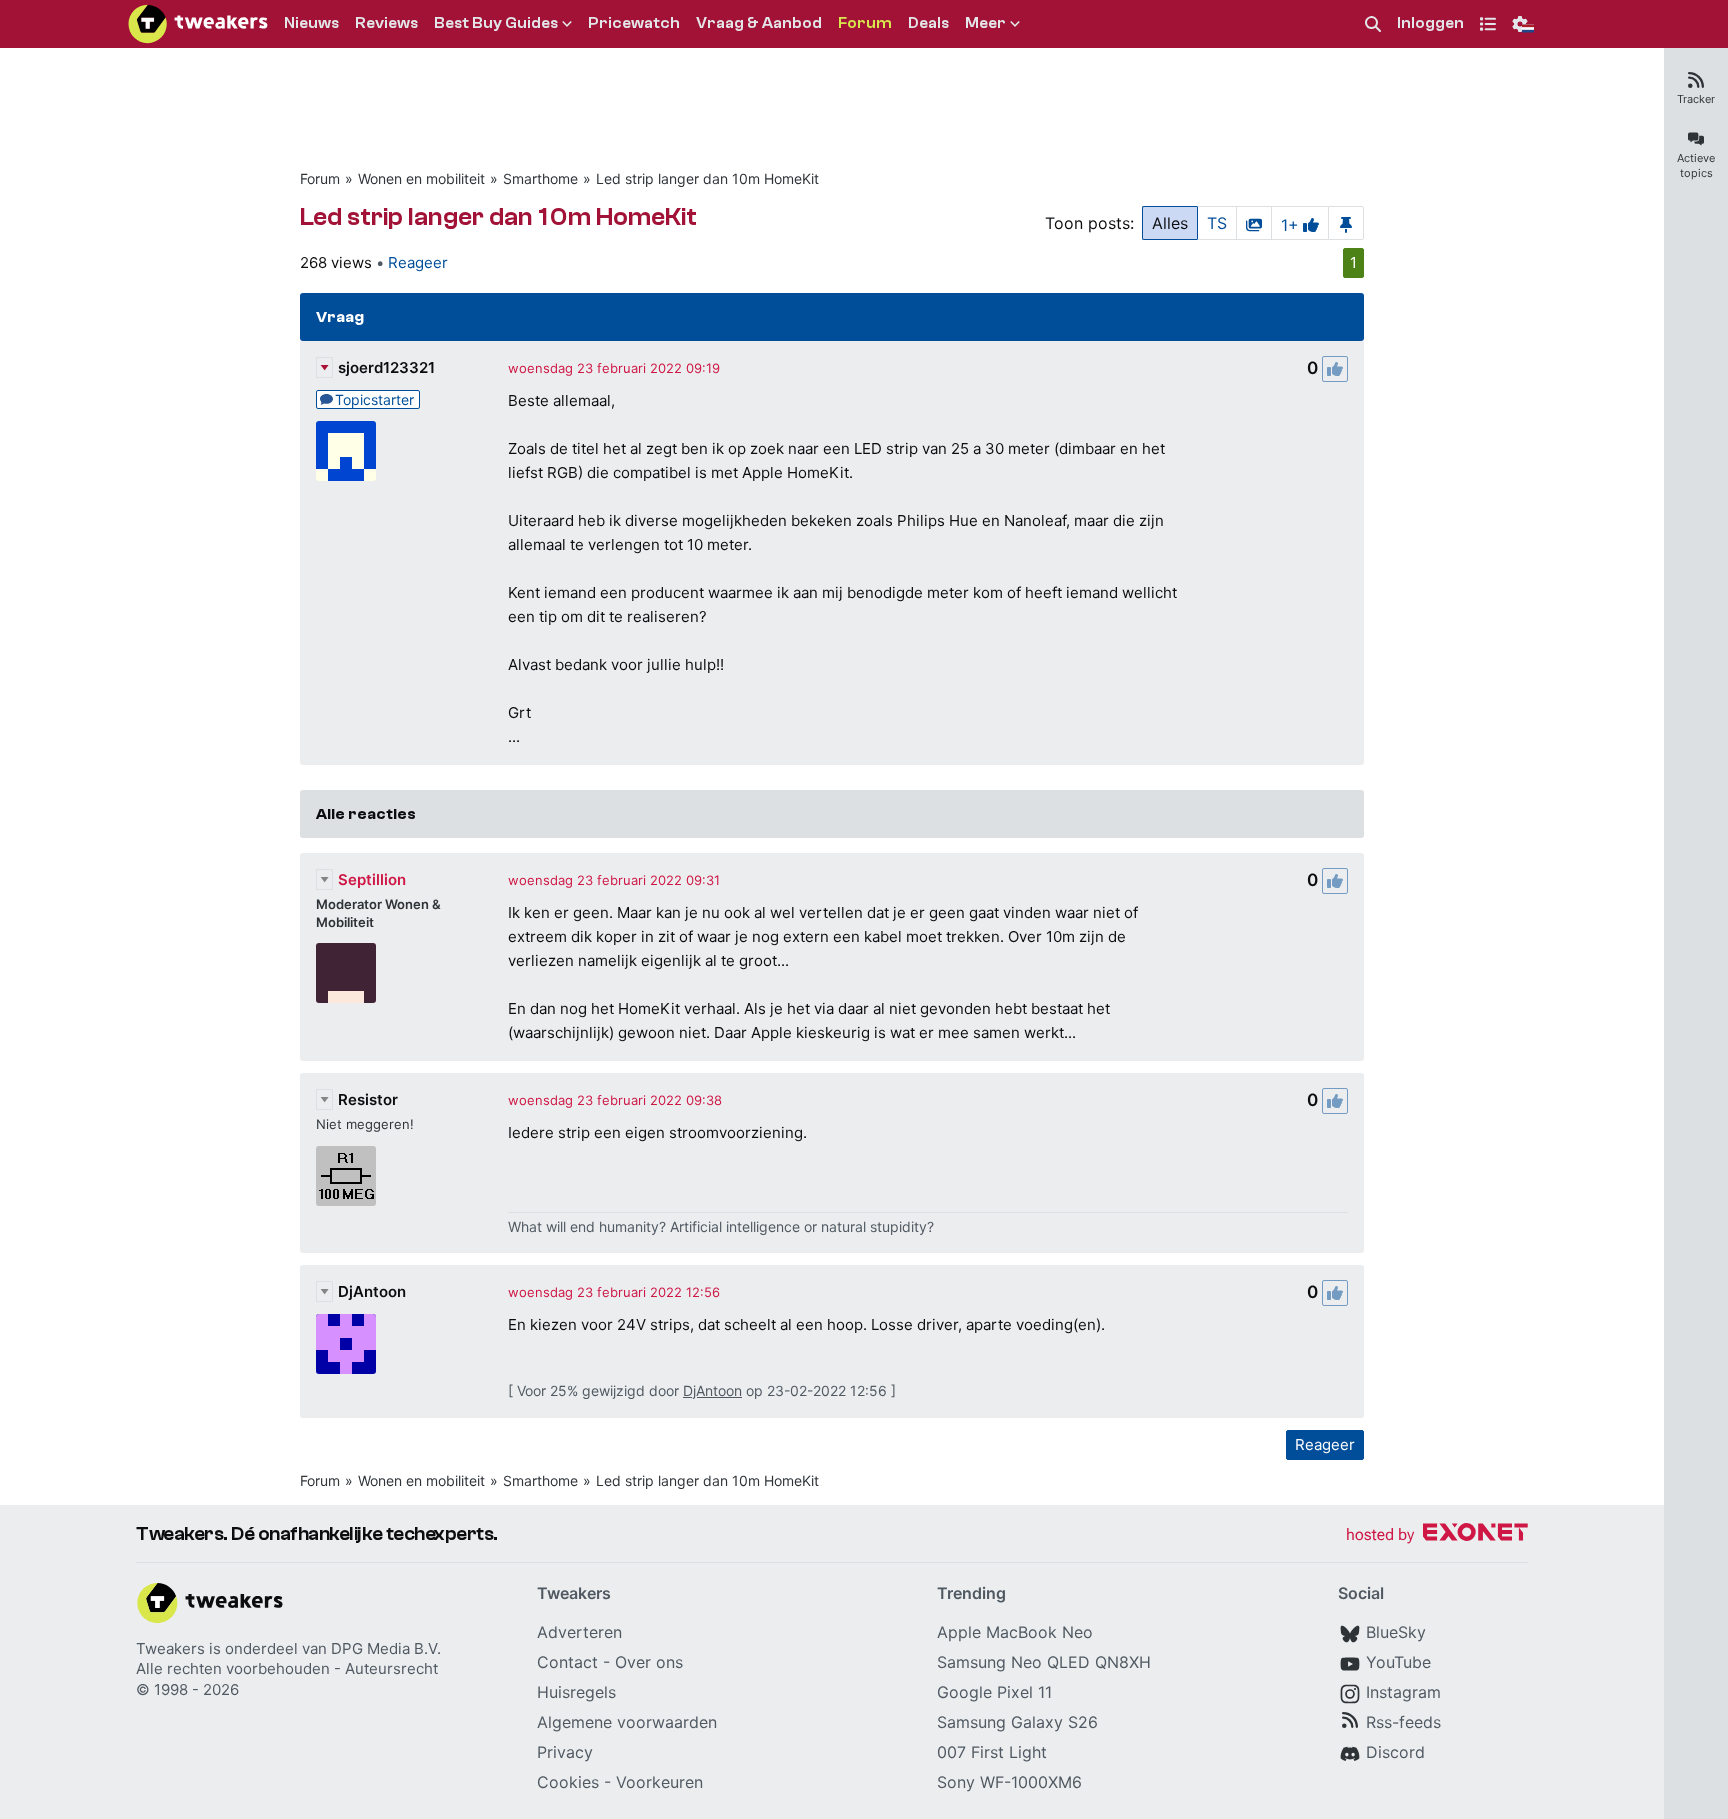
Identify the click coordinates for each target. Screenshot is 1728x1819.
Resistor (368, 1099)
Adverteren (579, 1632)
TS (1217, 223)
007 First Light (992, 1752)
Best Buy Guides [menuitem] (496, 23)
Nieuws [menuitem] (311, 23)
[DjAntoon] (346, 1344)
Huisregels (576, 1692)
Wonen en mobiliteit (421, 178)
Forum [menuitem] (865, 23)
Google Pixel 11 (994, 1692)
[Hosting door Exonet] (1437, 1535)
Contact (567, 1662)
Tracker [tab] (1696, 99)
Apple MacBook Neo (1015, 1632)
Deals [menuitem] (928, 23)
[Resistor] (346, 1176)
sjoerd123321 (386, 367)
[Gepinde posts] (1346, 223)
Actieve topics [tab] (1696, 165)
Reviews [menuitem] (386, 23)
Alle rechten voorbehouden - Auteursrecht (287, 1668)
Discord (1395, 1752)
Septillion (372, 879)
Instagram (1403, 1692)
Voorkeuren (659, 1782)
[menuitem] (1373, 24)
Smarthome (540, 178)
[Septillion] (346, 973)
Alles (1170, 223)
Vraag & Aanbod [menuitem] (759, 23)
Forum (320, 178)
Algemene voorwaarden (627, 1722)
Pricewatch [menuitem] (634, 23)
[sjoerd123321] (346, 451)
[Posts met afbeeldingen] (1254, 223)
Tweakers (170, 1648)
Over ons (649, 1662)
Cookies (568, 1782)
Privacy (565, 1752)
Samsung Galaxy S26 (1017, 1722)
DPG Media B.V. (386, 1648)
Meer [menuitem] (985, 23)
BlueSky (1396, 1632)
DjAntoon (372, 1291)
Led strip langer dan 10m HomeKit (707, 178)
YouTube (1398, 1662)
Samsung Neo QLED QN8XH (1044, 1662)
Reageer (418, 262)
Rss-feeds (1403, 1722)
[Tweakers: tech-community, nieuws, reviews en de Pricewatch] (198, 24)
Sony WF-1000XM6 (1009, 1782)
